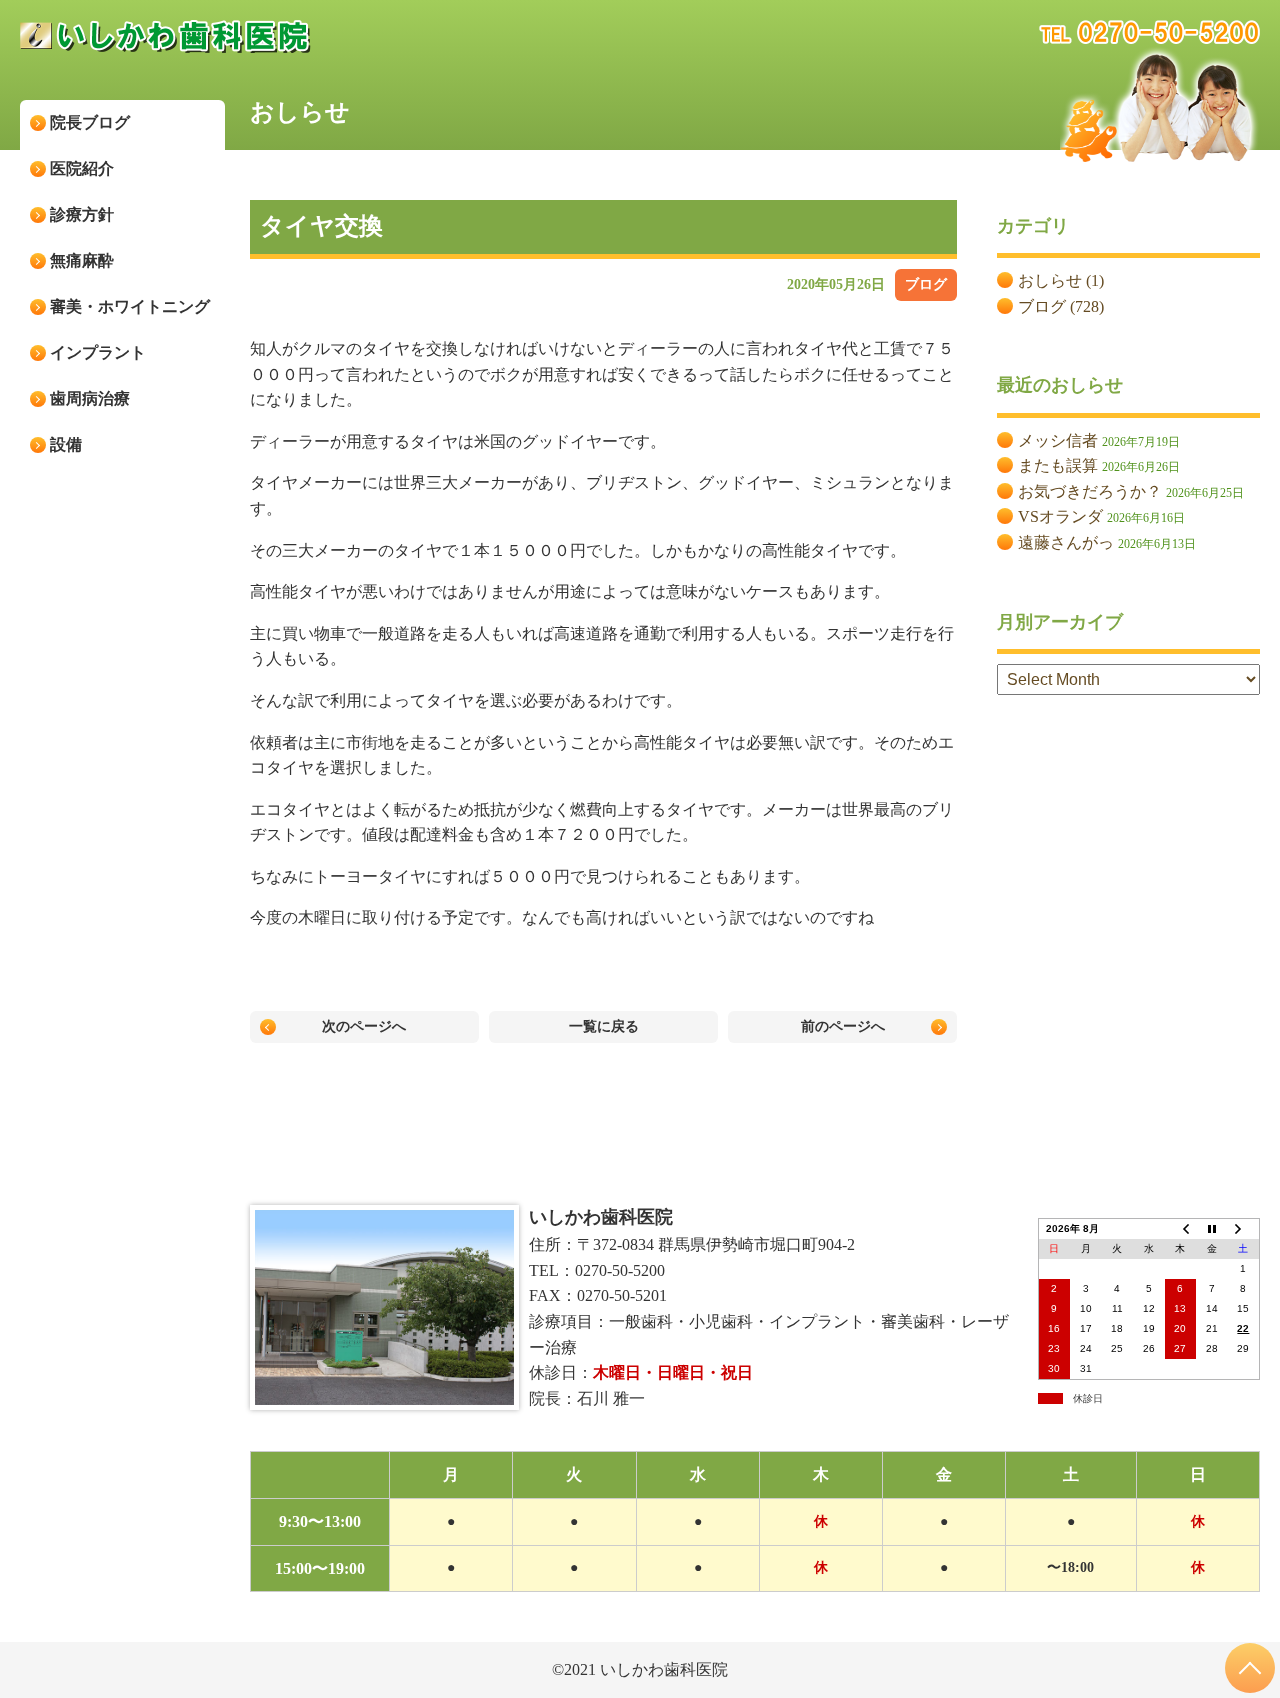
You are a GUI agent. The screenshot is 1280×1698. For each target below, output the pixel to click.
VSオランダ (1060, 516)
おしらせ (1050, 280)
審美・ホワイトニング (130, 306)
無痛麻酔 (82, 260)
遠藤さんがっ (1066, 542)
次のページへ (364, 1026)
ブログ (926, 284)
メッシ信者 (1058, 440)
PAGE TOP (1250, 1668)
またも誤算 (1058, 465)
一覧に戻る (604, 1026)
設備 (66, 444)
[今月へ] (1212, 1228)
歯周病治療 (90, 398)
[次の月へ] (1244, 1228)
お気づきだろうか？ (1090, 491)
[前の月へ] (1181, 1228)
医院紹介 (82, 168)
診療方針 (82, 214)
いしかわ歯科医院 (601, 1217)
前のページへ (843, 1026)
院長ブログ (90, 122)
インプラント (98, 352)
